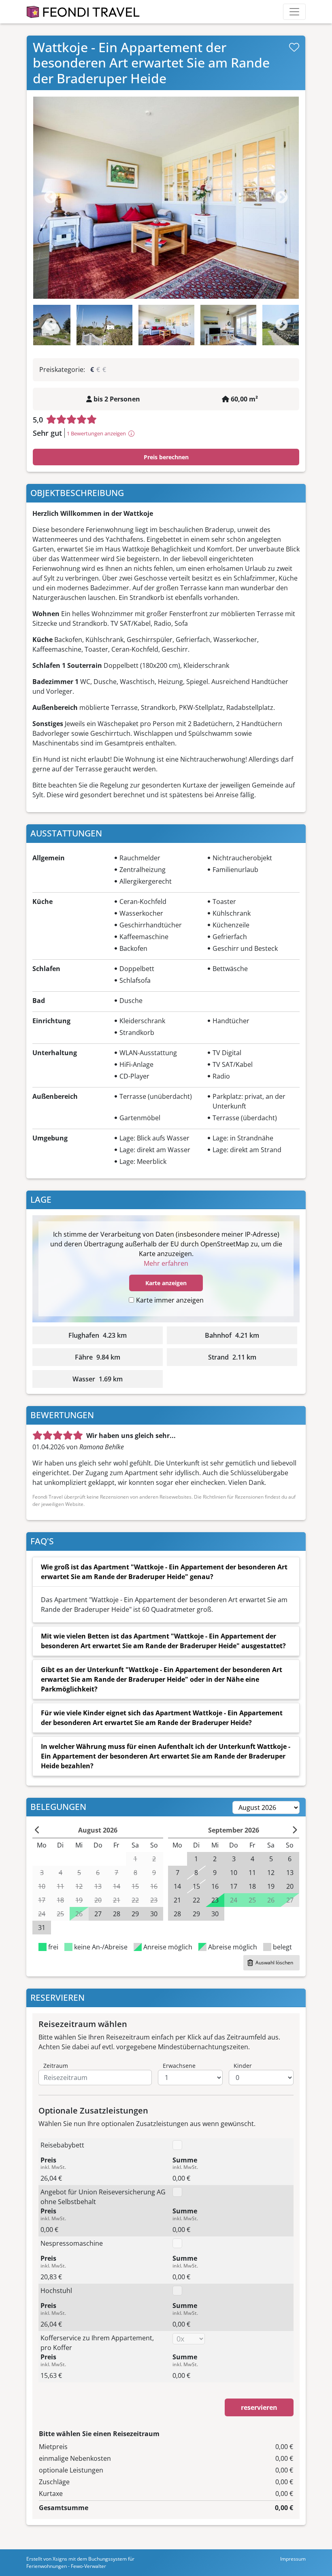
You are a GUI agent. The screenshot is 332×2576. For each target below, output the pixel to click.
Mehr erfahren (166, 1263)
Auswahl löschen (274, 1963)
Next (282, 198)
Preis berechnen (166, 457)
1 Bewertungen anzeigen (96, 433)
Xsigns (60, 2559)
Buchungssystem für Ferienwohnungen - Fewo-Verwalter (80, 2562)
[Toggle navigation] (294, 12)
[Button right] (295, 1830)
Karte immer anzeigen (170, 1300)
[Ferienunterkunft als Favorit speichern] (294, 47)
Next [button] (282, 325)
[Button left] (37, 1830)
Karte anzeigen (166, 1283)
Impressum (293, 2559)
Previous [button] (50, 325)
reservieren (259, 2407)
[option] (166, 198)
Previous (50, 198)
